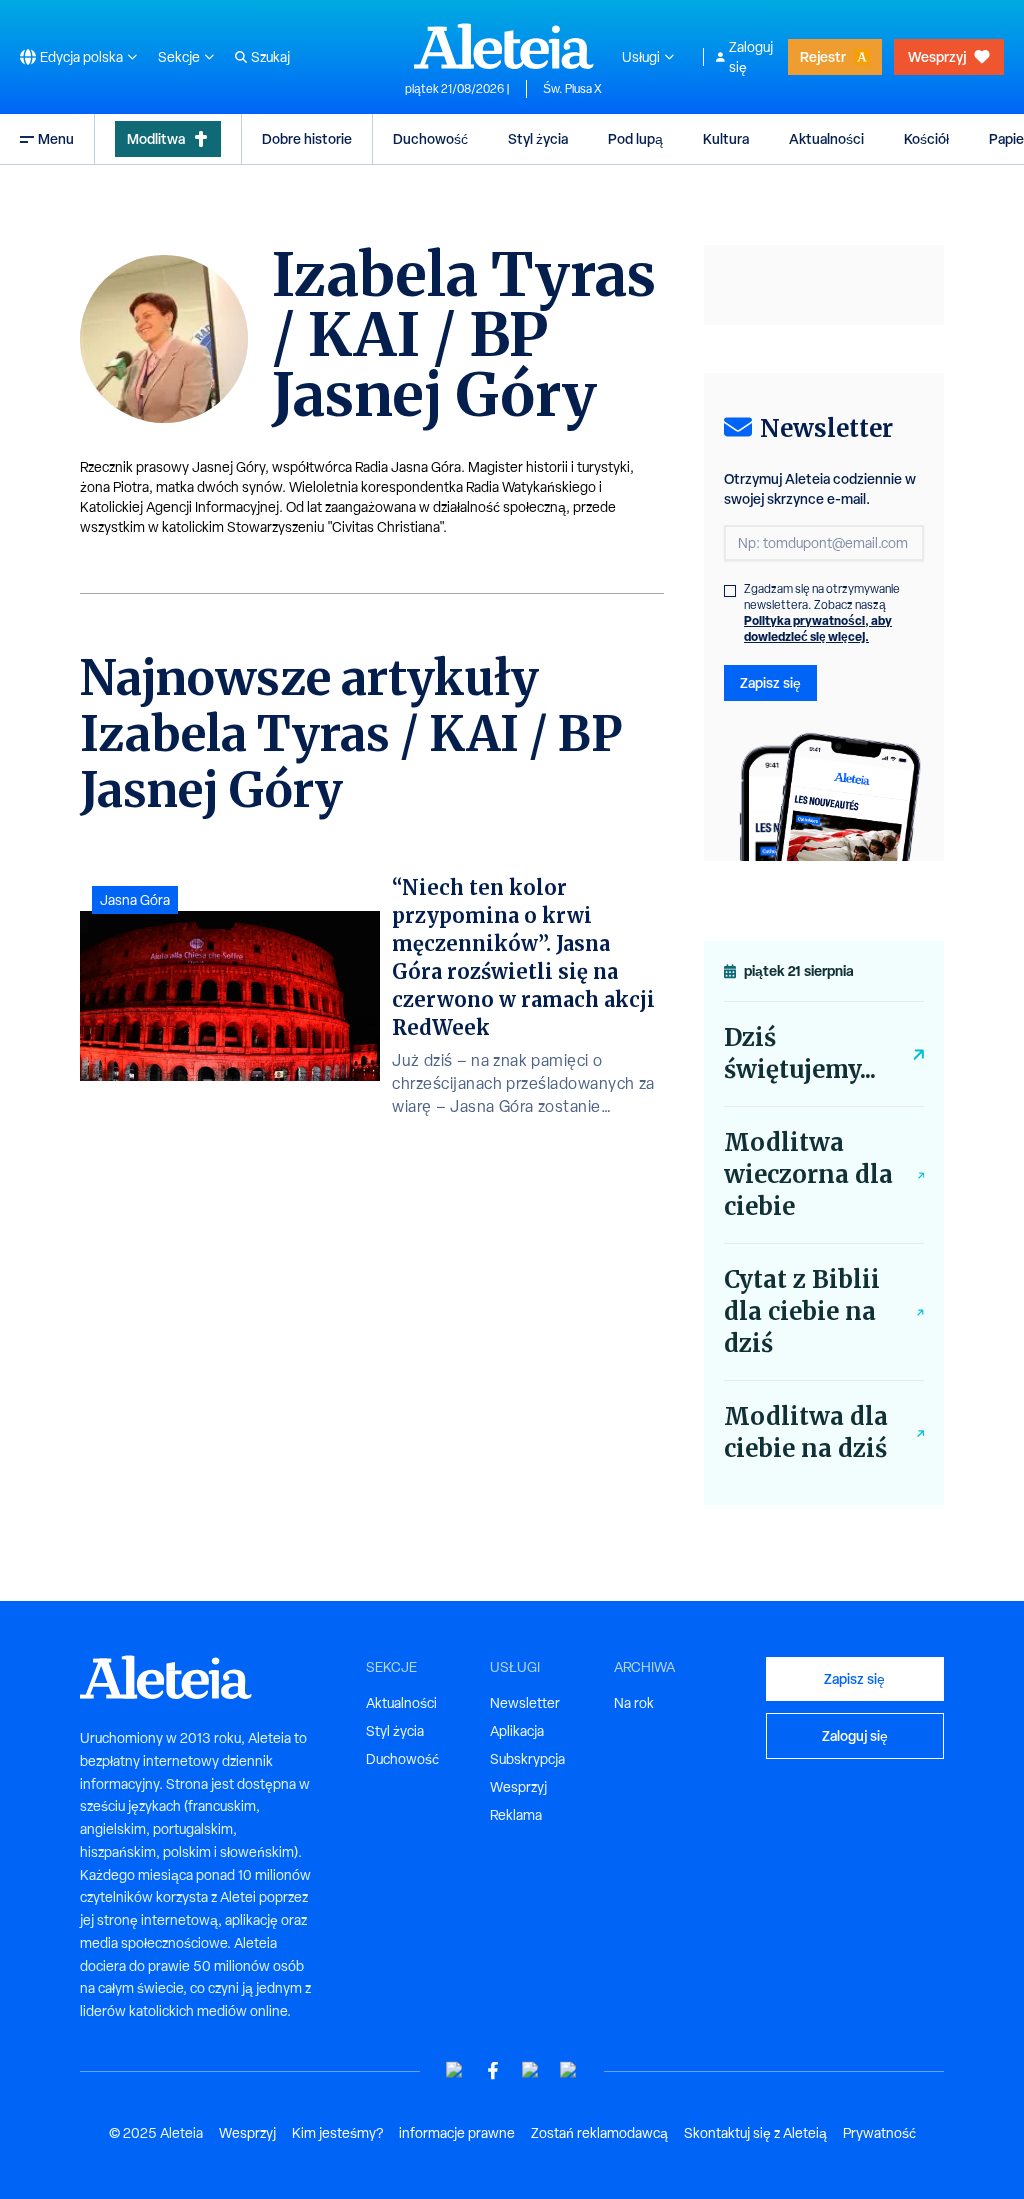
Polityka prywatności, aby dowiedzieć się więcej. (818, 628)
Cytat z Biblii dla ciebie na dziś (802, 1311)
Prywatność (879, 2133)
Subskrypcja (527, 1759)
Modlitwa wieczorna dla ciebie (808, 1174)
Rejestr (823, 56)
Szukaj (270, 57)
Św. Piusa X (572, 89)
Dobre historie (307, 138)
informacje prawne (457, 2133)
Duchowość (430, 138)
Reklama (516, 1815)
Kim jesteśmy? (337, 2133)
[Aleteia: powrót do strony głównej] (504, 46)
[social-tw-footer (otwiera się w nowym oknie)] (531, 2070)
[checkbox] (730, 591)
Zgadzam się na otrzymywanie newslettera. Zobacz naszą (822, 613)
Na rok (634, 1703)
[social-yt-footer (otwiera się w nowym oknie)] (455, 2070)
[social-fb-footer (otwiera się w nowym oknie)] (493, 2070)
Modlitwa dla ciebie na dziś (806, 1432)
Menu (56, 138)
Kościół (926, 138)
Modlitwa (156, 138)
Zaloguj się (751, 57)
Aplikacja (517, 1731)
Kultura (726, 138)
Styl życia (538, 138)
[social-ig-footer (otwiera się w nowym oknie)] (569, 2070)
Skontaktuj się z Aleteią (755, 2133)
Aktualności (826, 138)
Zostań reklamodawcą (599, 2133)
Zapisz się (770, 682)
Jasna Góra (135, 900)
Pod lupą (635, 138)
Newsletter (525, 1703)
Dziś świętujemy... (800, 1053)
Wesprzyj (937, 56)
